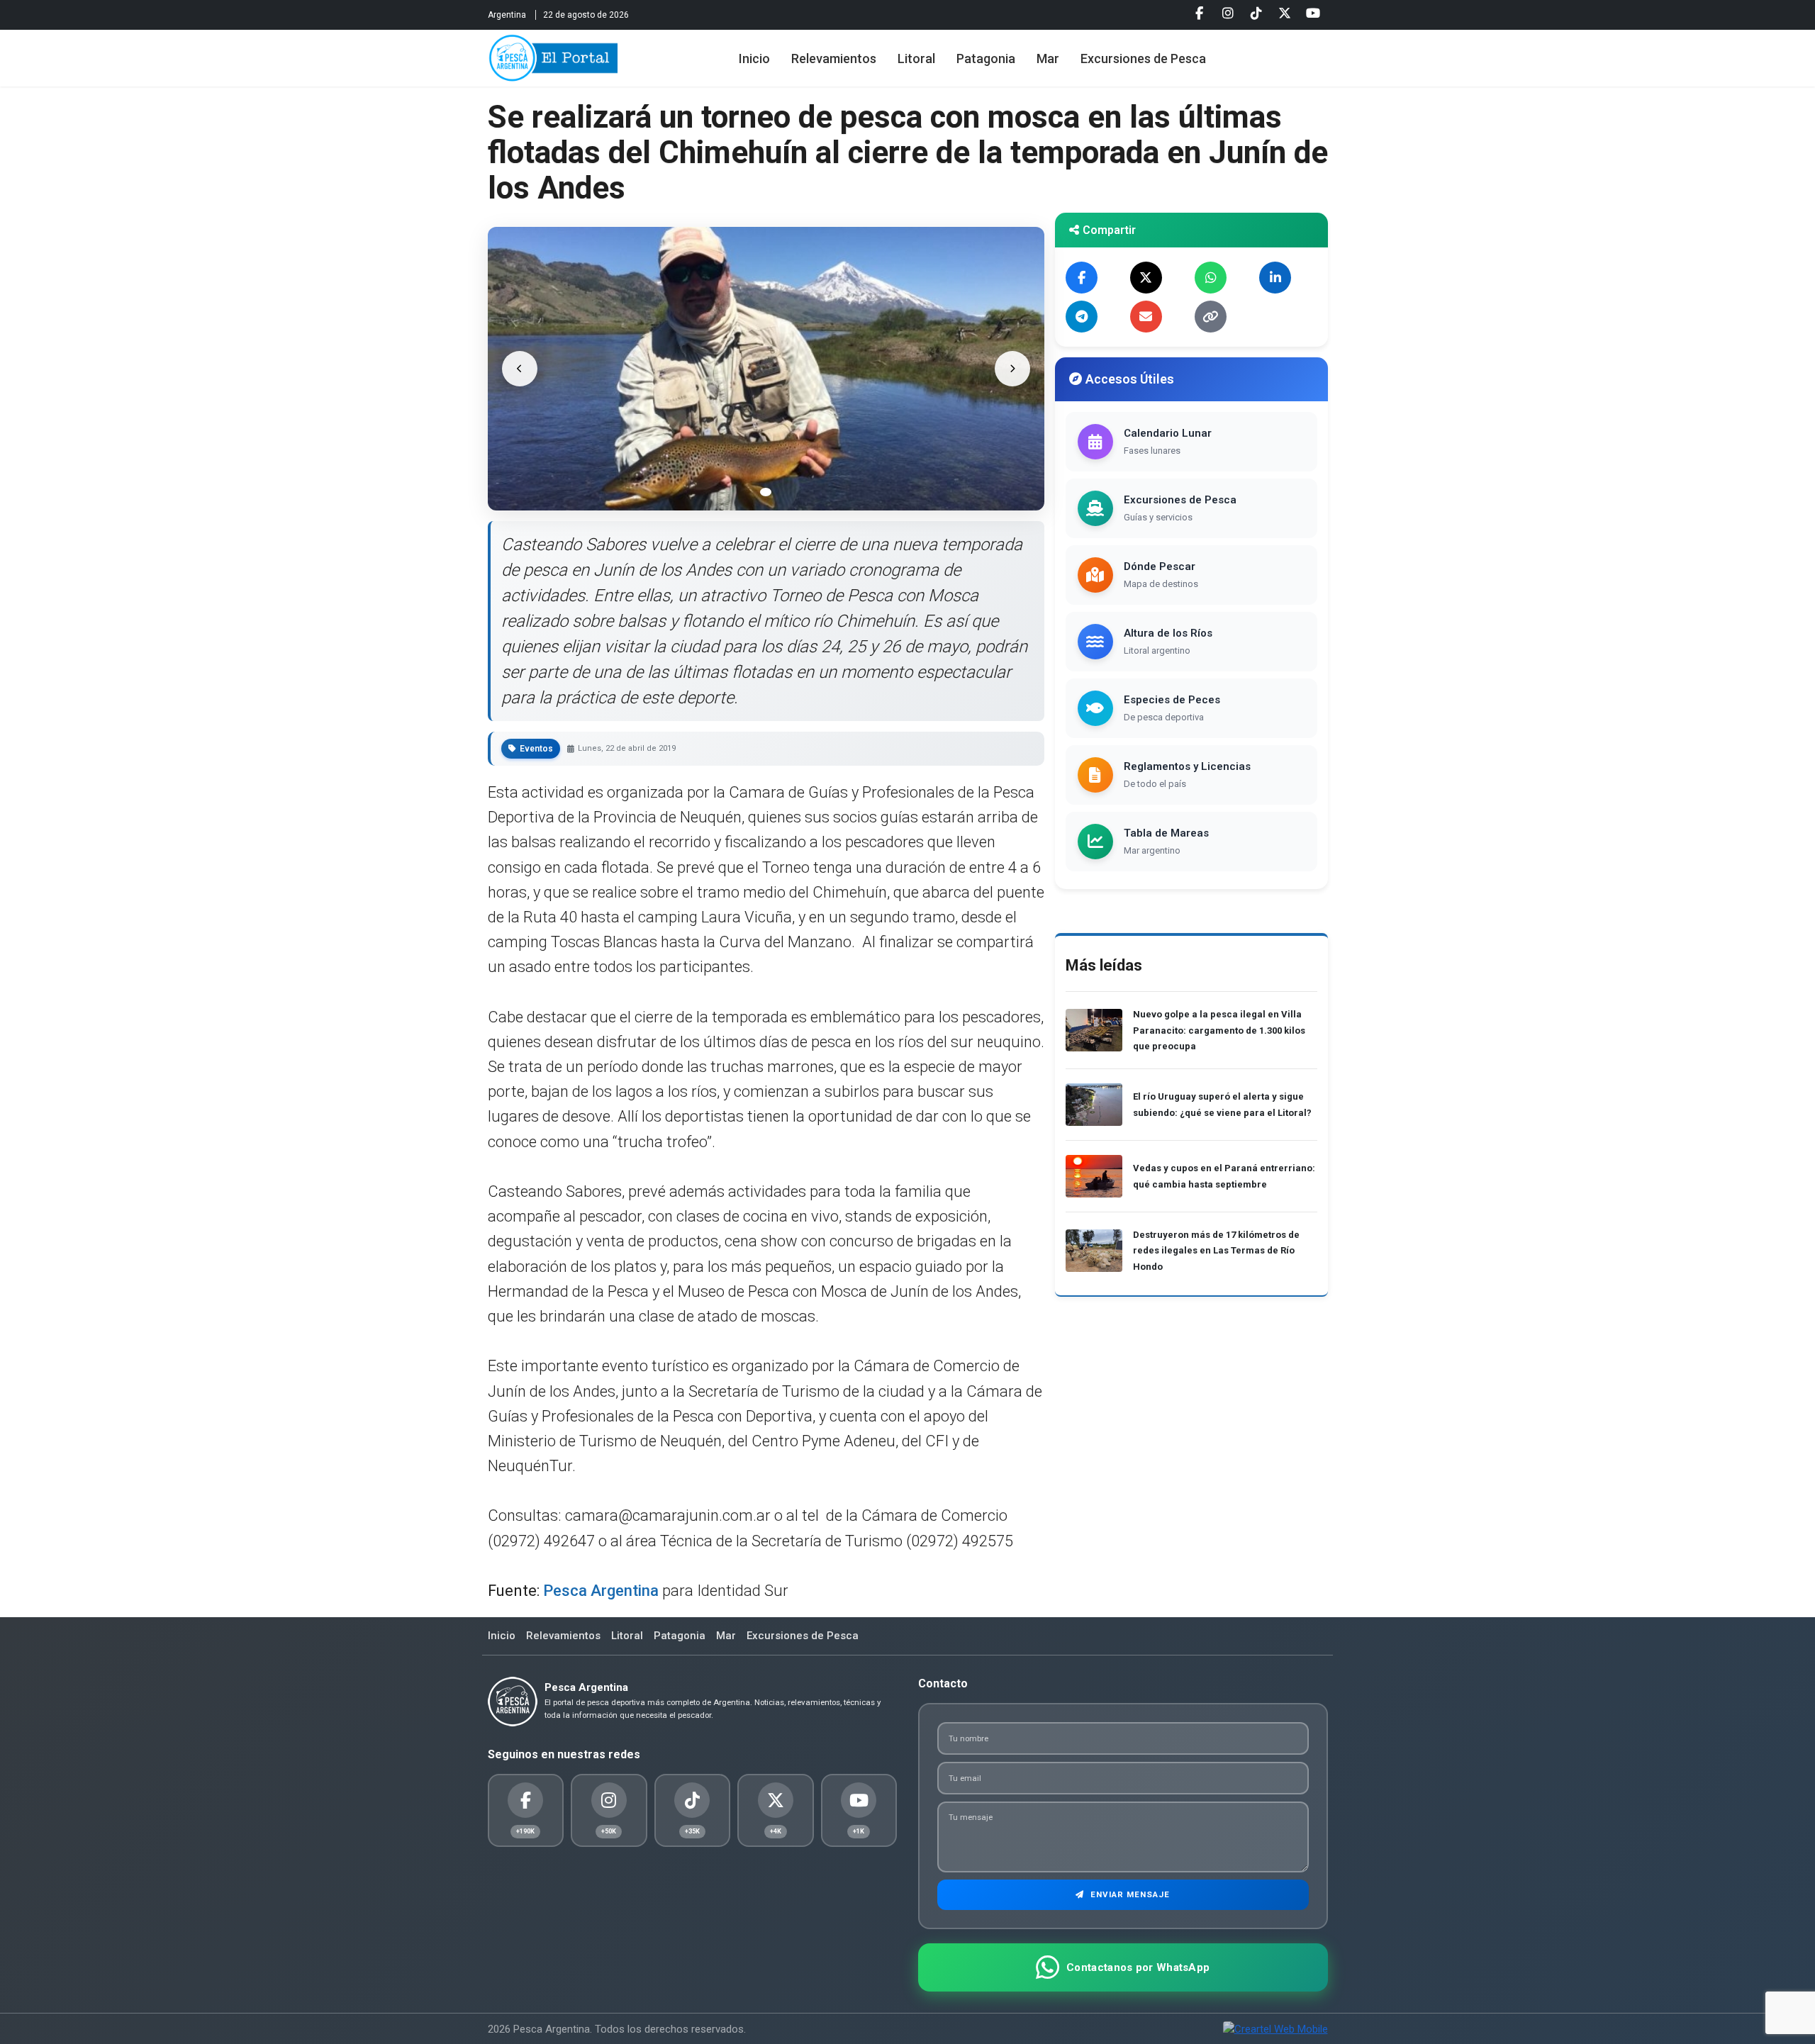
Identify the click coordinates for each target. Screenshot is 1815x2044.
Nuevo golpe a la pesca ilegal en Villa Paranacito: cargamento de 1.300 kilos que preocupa (1219, 1030)
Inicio (754, 58)
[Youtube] (1313, 13)
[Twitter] (1285, 13)
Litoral (916, 58)
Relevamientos (834, 58)
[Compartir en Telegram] (1082, 317)
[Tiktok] (1256, 13)
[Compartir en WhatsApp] (1211, 278)
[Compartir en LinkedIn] (1275, 278)
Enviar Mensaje (1129, 1894)
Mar (1048, 58)
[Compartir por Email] (1146, 317)
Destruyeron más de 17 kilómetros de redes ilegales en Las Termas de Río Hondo (1216, 1251)
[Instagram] (1228, 13)
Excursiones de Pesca (1143, 58)
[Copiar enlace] (1211, 317)
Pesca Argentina (601, 1591)
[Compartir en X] (1146, 278)
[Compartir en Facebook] (1082, 278)
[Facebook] (1200, 13)
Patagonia (986, 58)
